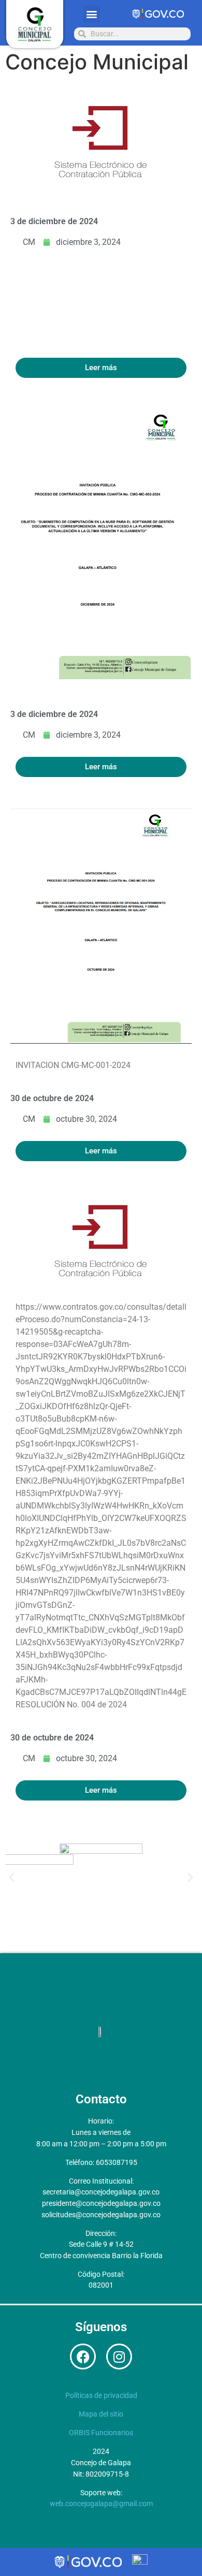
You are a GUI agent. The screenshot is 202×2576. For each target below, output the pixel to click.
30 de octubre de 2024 (52, 1098)
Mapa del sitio (101, 2414)
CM (29, 242)
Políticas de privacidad (101, 2396)
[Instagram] (119, 2357)
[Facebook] (83, 2357)
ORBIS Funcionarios (101, 2433)
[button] (91, 14)
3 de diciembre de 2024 (54, 221)
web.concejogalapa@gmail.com (101, 2504)
